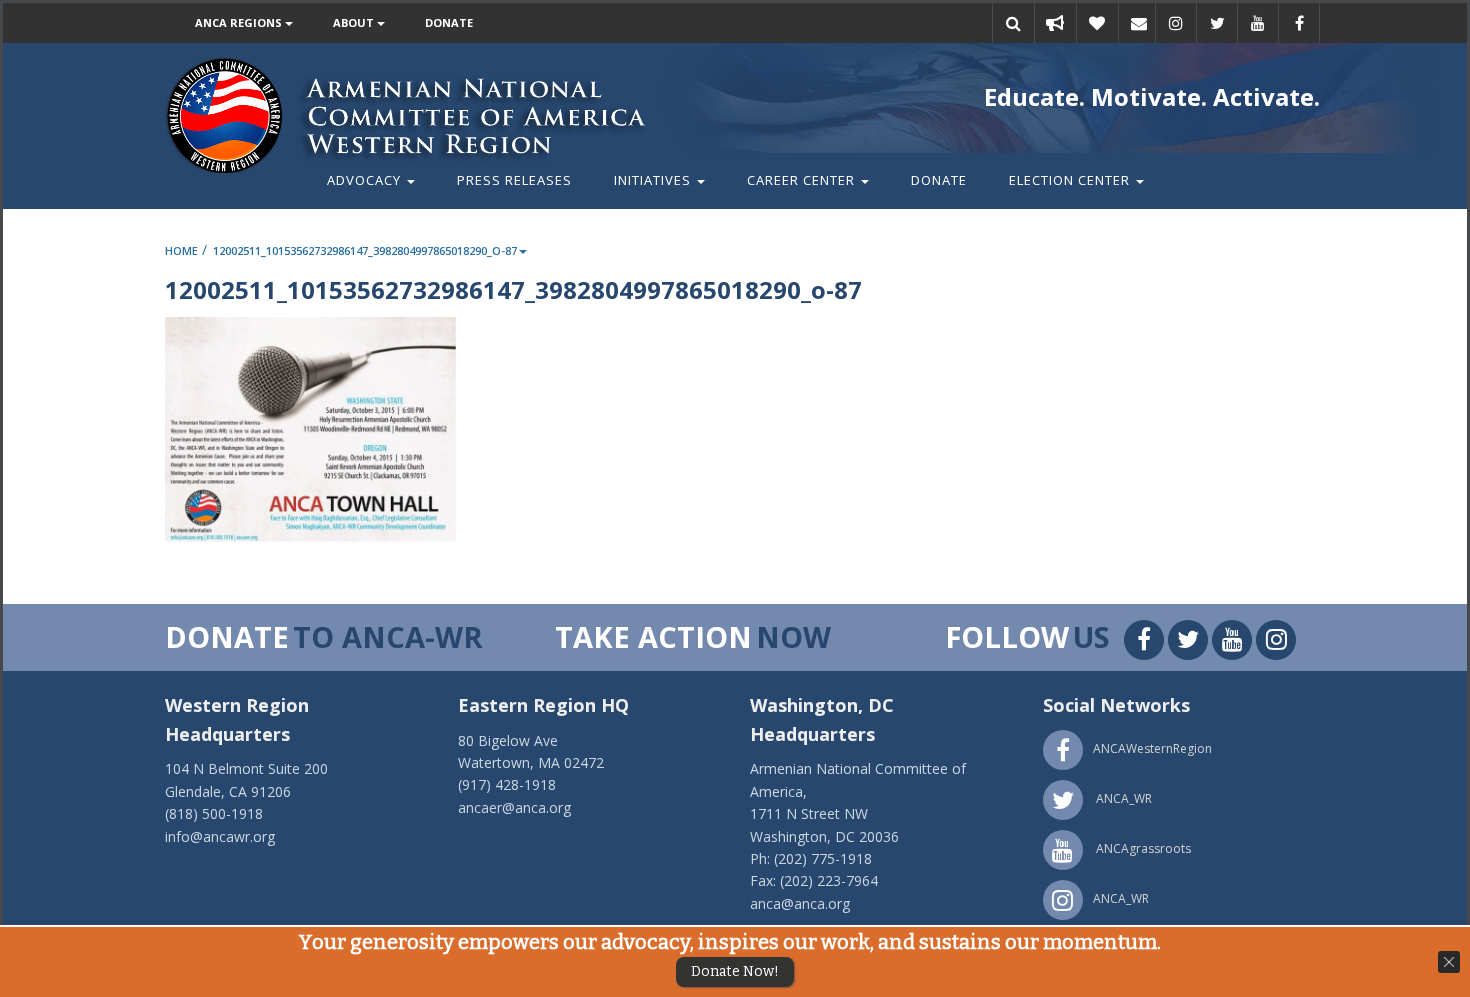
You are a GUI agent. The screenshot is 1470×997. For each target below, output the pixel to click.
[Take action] (1055, 23)
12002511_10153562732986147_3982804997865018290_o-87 (365, 250)
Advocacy (366, 180)
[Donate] (1097, 23)
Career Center (803, 180)
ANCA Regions (240, 22)
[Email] (1139, 23)
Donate (449, 22)
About (355, 22)
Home (181, 250)
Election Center (1071, 180)
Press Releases (514, 180)
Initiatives (654, 180)
